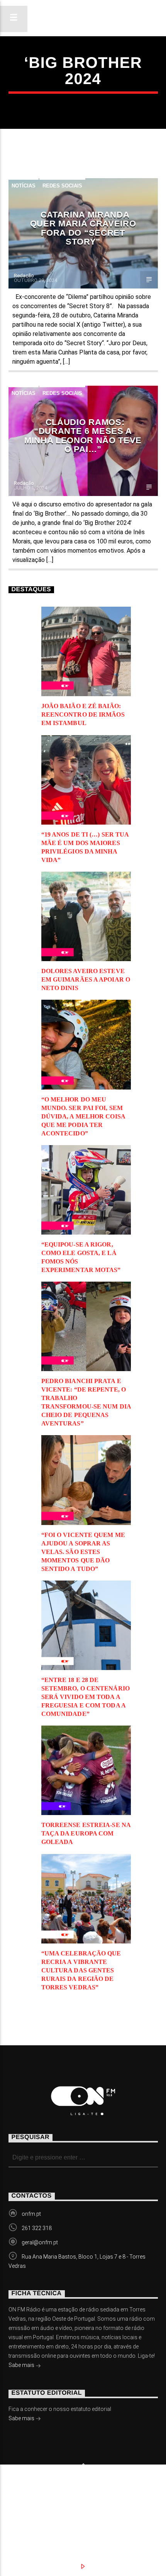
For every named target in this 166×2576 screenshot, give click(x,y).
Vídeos (124, 2502)
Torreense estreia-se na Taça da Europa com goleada (86, 1833)
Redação (24, 276)
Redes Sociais (62, 186)
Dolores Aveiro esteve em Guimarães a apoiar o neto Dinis (86, 979)
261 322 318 (37, 2228)
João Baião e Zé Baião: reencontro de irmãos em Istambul (83, 714)
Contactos (37, 2510)
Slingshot (21, 2491)
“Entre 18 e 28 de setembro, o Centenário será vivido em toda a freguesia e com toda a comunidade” (86, 1697)
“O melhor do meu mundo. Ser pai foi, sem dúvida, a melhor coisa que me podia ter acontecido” (83, 1116)
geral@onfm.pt (40, 2242)
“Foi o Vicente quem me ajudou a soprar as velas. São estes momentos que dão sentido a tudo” (83, 1552)
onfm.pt (31, 2214)
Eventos (80, 2502)
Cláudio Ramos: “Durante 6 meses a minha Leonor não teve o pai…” (83, 436)
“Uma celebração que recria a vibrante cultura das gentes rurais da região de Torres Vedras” (81, 1970)
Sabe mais (22, 2365)
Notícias (24, 186)
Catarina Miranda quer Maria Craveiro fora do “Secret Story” (83, 228)
